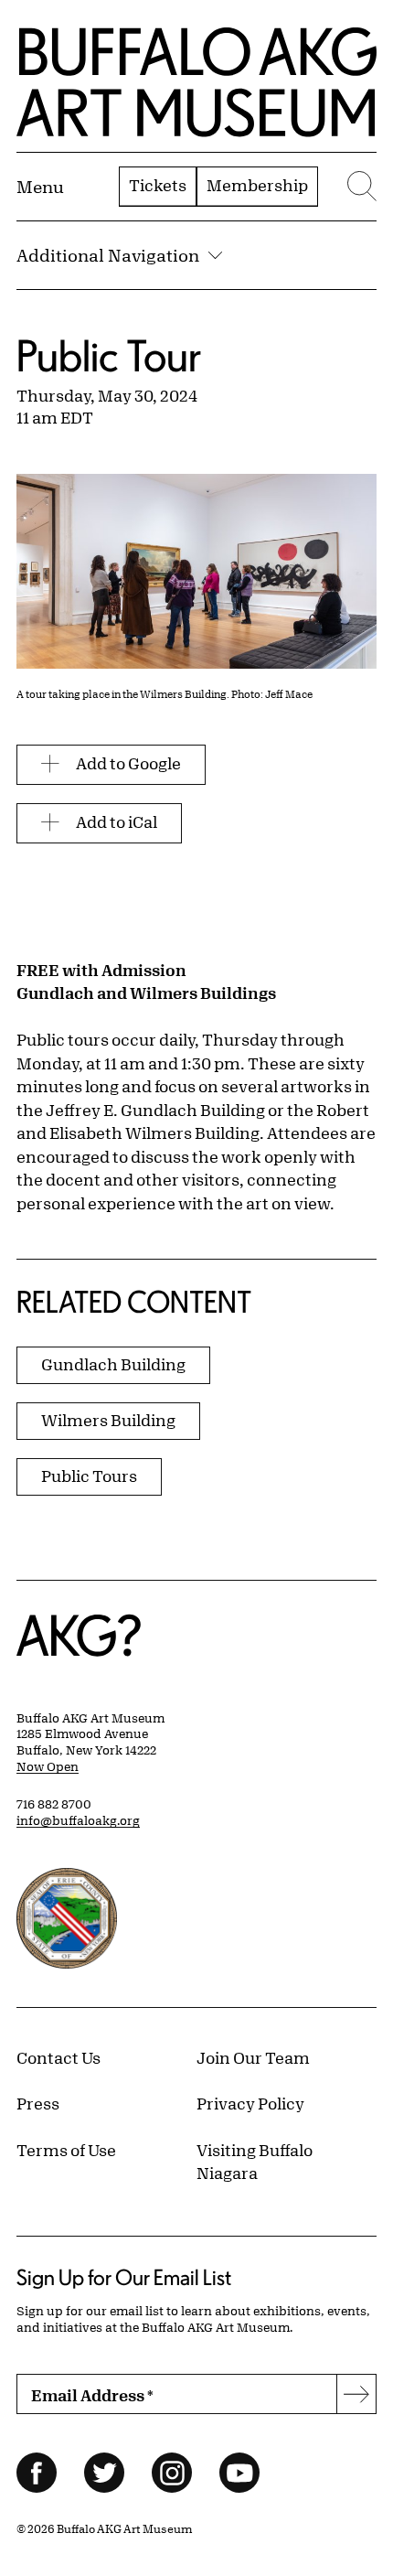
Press (38, 2103)
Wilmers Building (108, 1420)
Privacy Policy (250, 2103)
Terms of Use (66, 2150)
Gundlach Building (113, 1364)
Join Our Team (253, 2057)
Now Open (48, 1766)
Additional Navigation (108, 255)
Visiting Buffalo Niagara (255, 2162)
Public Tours (89, 1476)
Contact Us (58, 2057)
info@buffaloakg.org (78, 1820)
